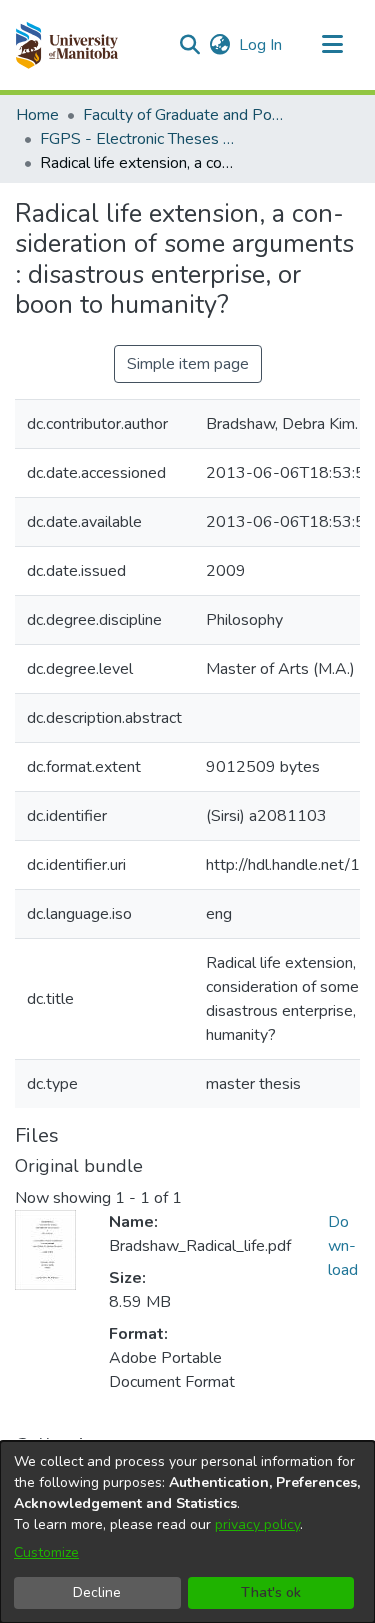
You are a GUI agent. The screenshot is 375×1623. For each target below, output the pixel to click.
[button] (66, 45)
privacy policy (257, 1524)
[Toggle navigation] (332, 45)
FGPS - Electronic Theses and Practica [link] (140, 139)
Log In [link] (261, 45)
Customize (46, 1552)
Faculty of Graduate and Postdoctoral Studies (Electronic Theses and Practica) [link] (183, 115)
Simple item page (188, 364)
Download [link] (343, 1246)
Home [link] (37, 115)
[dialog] (187, 1532)
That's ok (271, 1592)
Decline (97, 1592)
